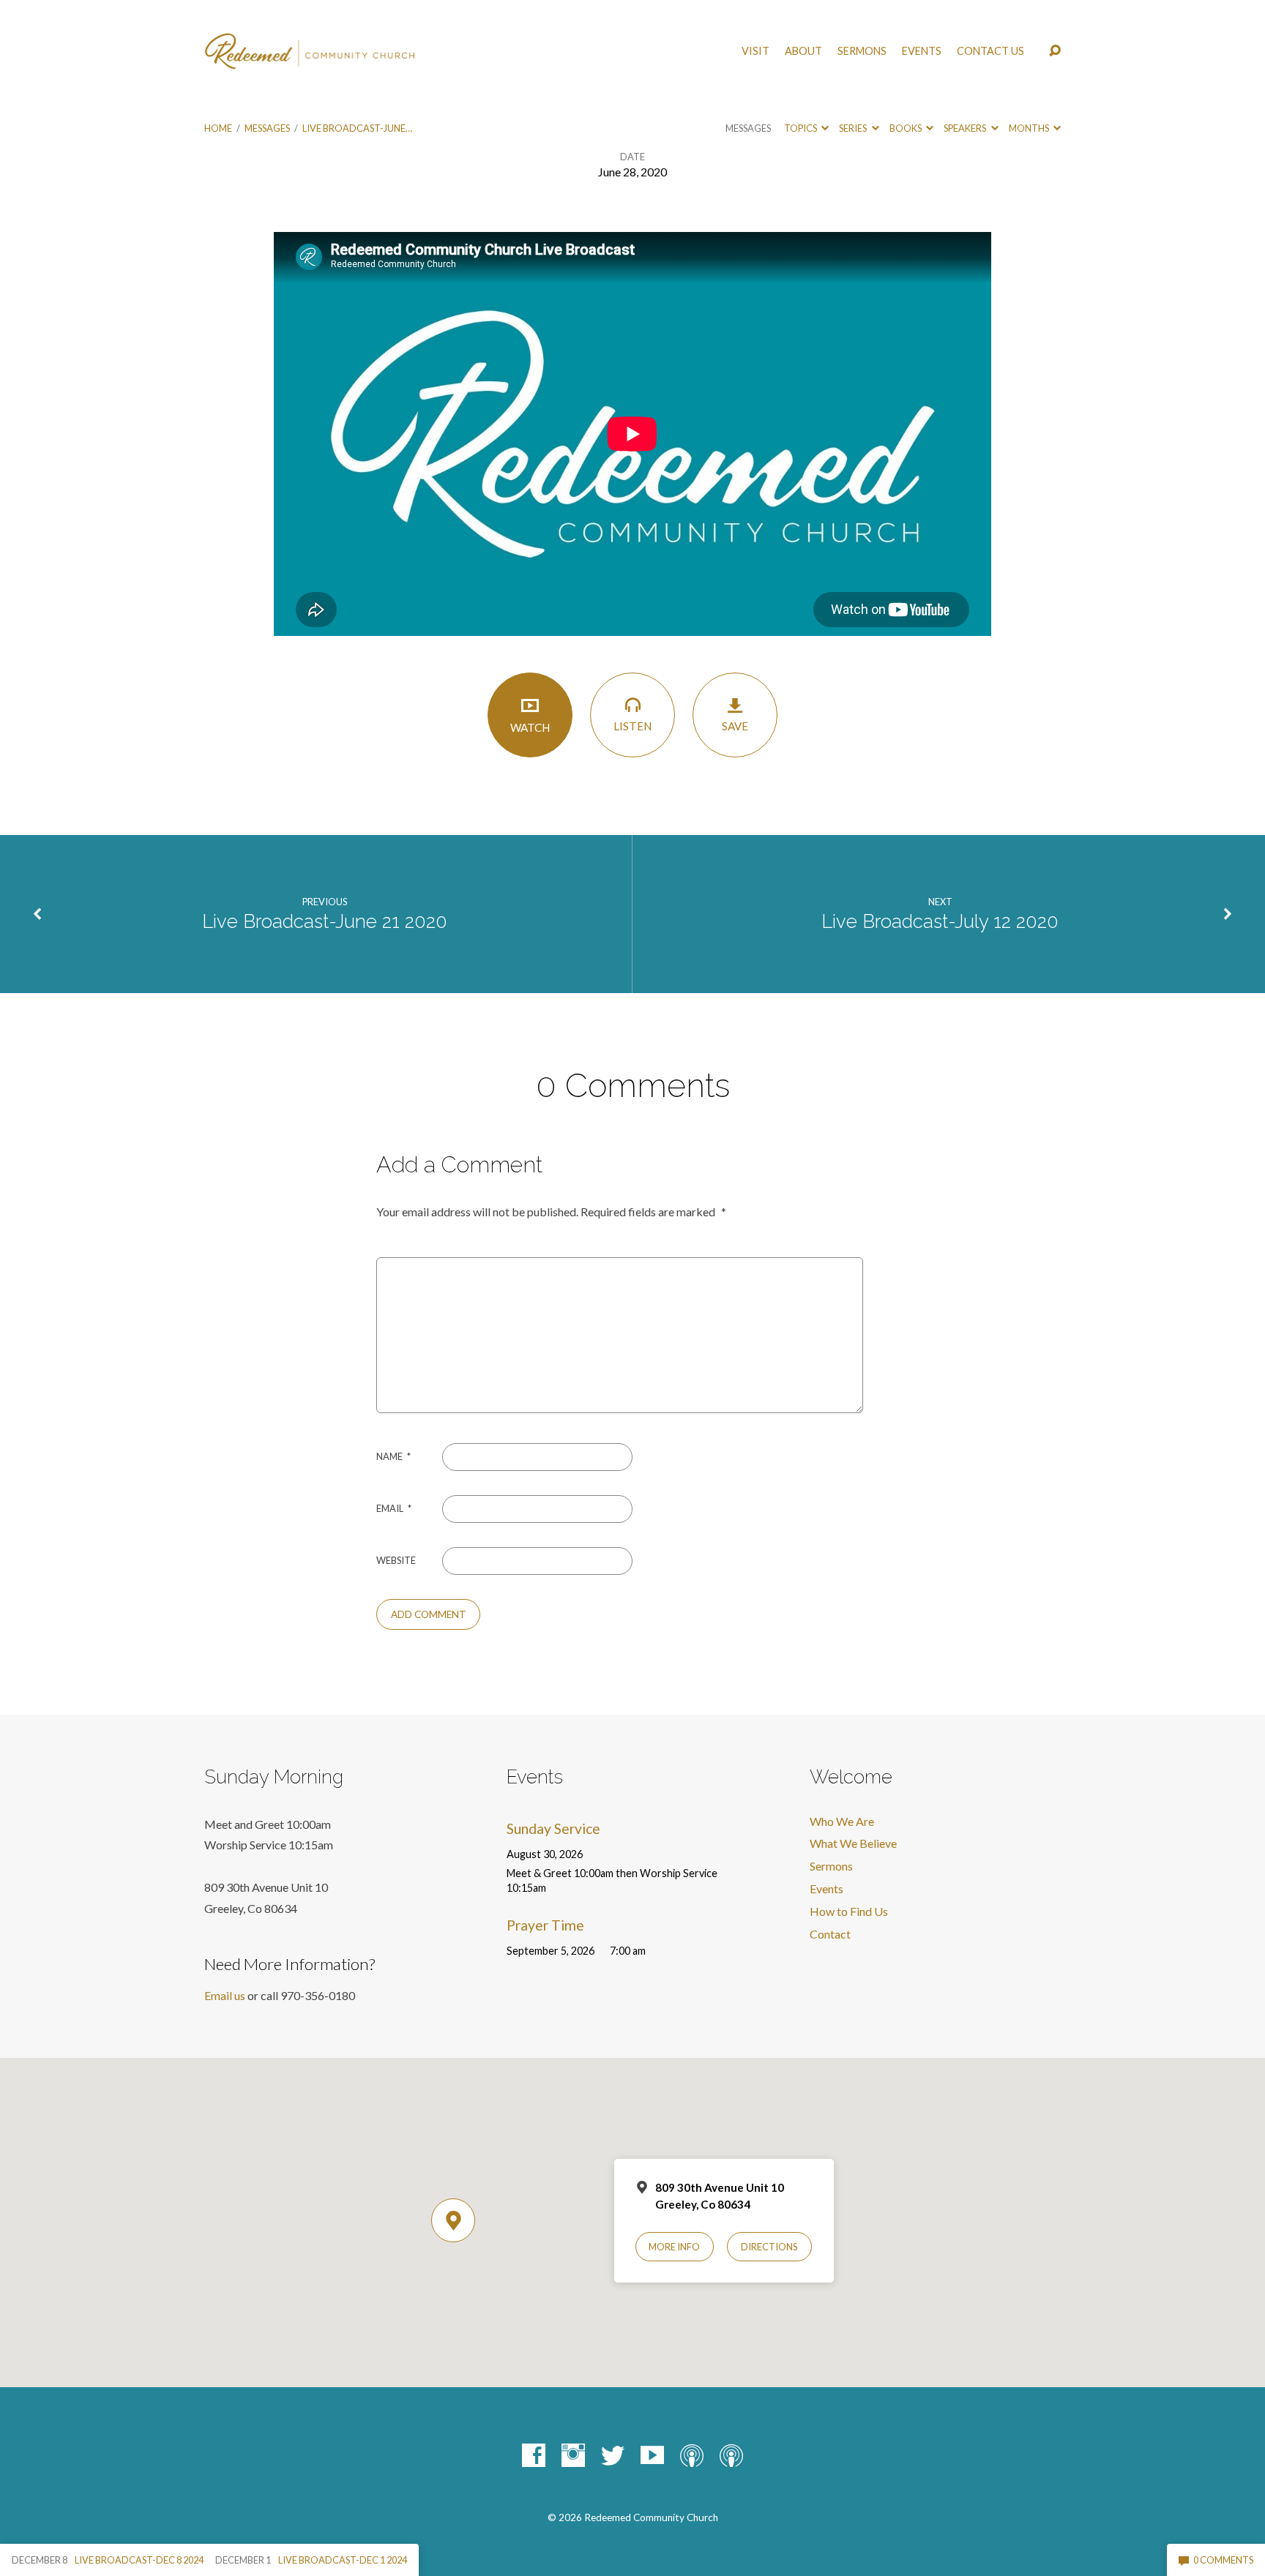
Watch (530, 727)
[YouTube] (652, 2455)
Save (735, 726)
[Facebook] (534, 2455)
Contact (830, 1934)
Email (394, 1508)
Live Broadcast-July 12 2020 (940, 921)
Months (1030, 128)
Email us (225, 1995)
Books (906, 128)
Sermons (862, 51)
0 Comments (1223, 2560)
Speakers (966, 128)
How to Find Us (849, 1911)
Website (396, 1560)
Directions (769, 2247)
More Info (674, 2247)
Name (393, 1456)
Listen (632, 726)
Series (854, 128)
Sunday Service (553, 1828)
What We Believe (853, 1843)
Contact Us (990, 51)
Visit (755, 51)
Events (922, 51)
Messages (267, 128)
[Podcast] (692, 2455)
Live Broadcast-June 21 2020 (325, 921)
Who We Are (842, 1821)
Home (218, 128)
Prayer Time (545, 1925)
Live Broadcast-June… (357, 128)
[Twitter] (613, 2455)
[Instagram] (573, 2455)
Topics (801, 128)
